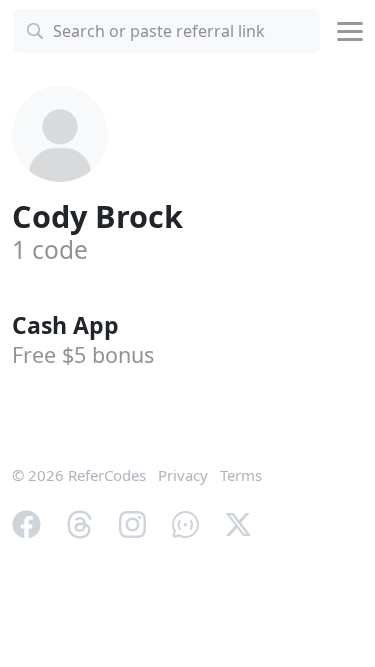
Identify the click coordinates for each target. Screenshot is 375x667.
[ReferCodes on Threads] (79, 523)
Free (83, 354)
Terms (241, 475)
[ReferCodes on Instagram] (132, 523)
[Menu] (350, 31)
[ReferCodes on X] (238, 523)
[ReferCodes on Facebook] (26, 523)
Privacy (183, 475)
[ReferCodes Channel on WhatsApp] (185, 523)
